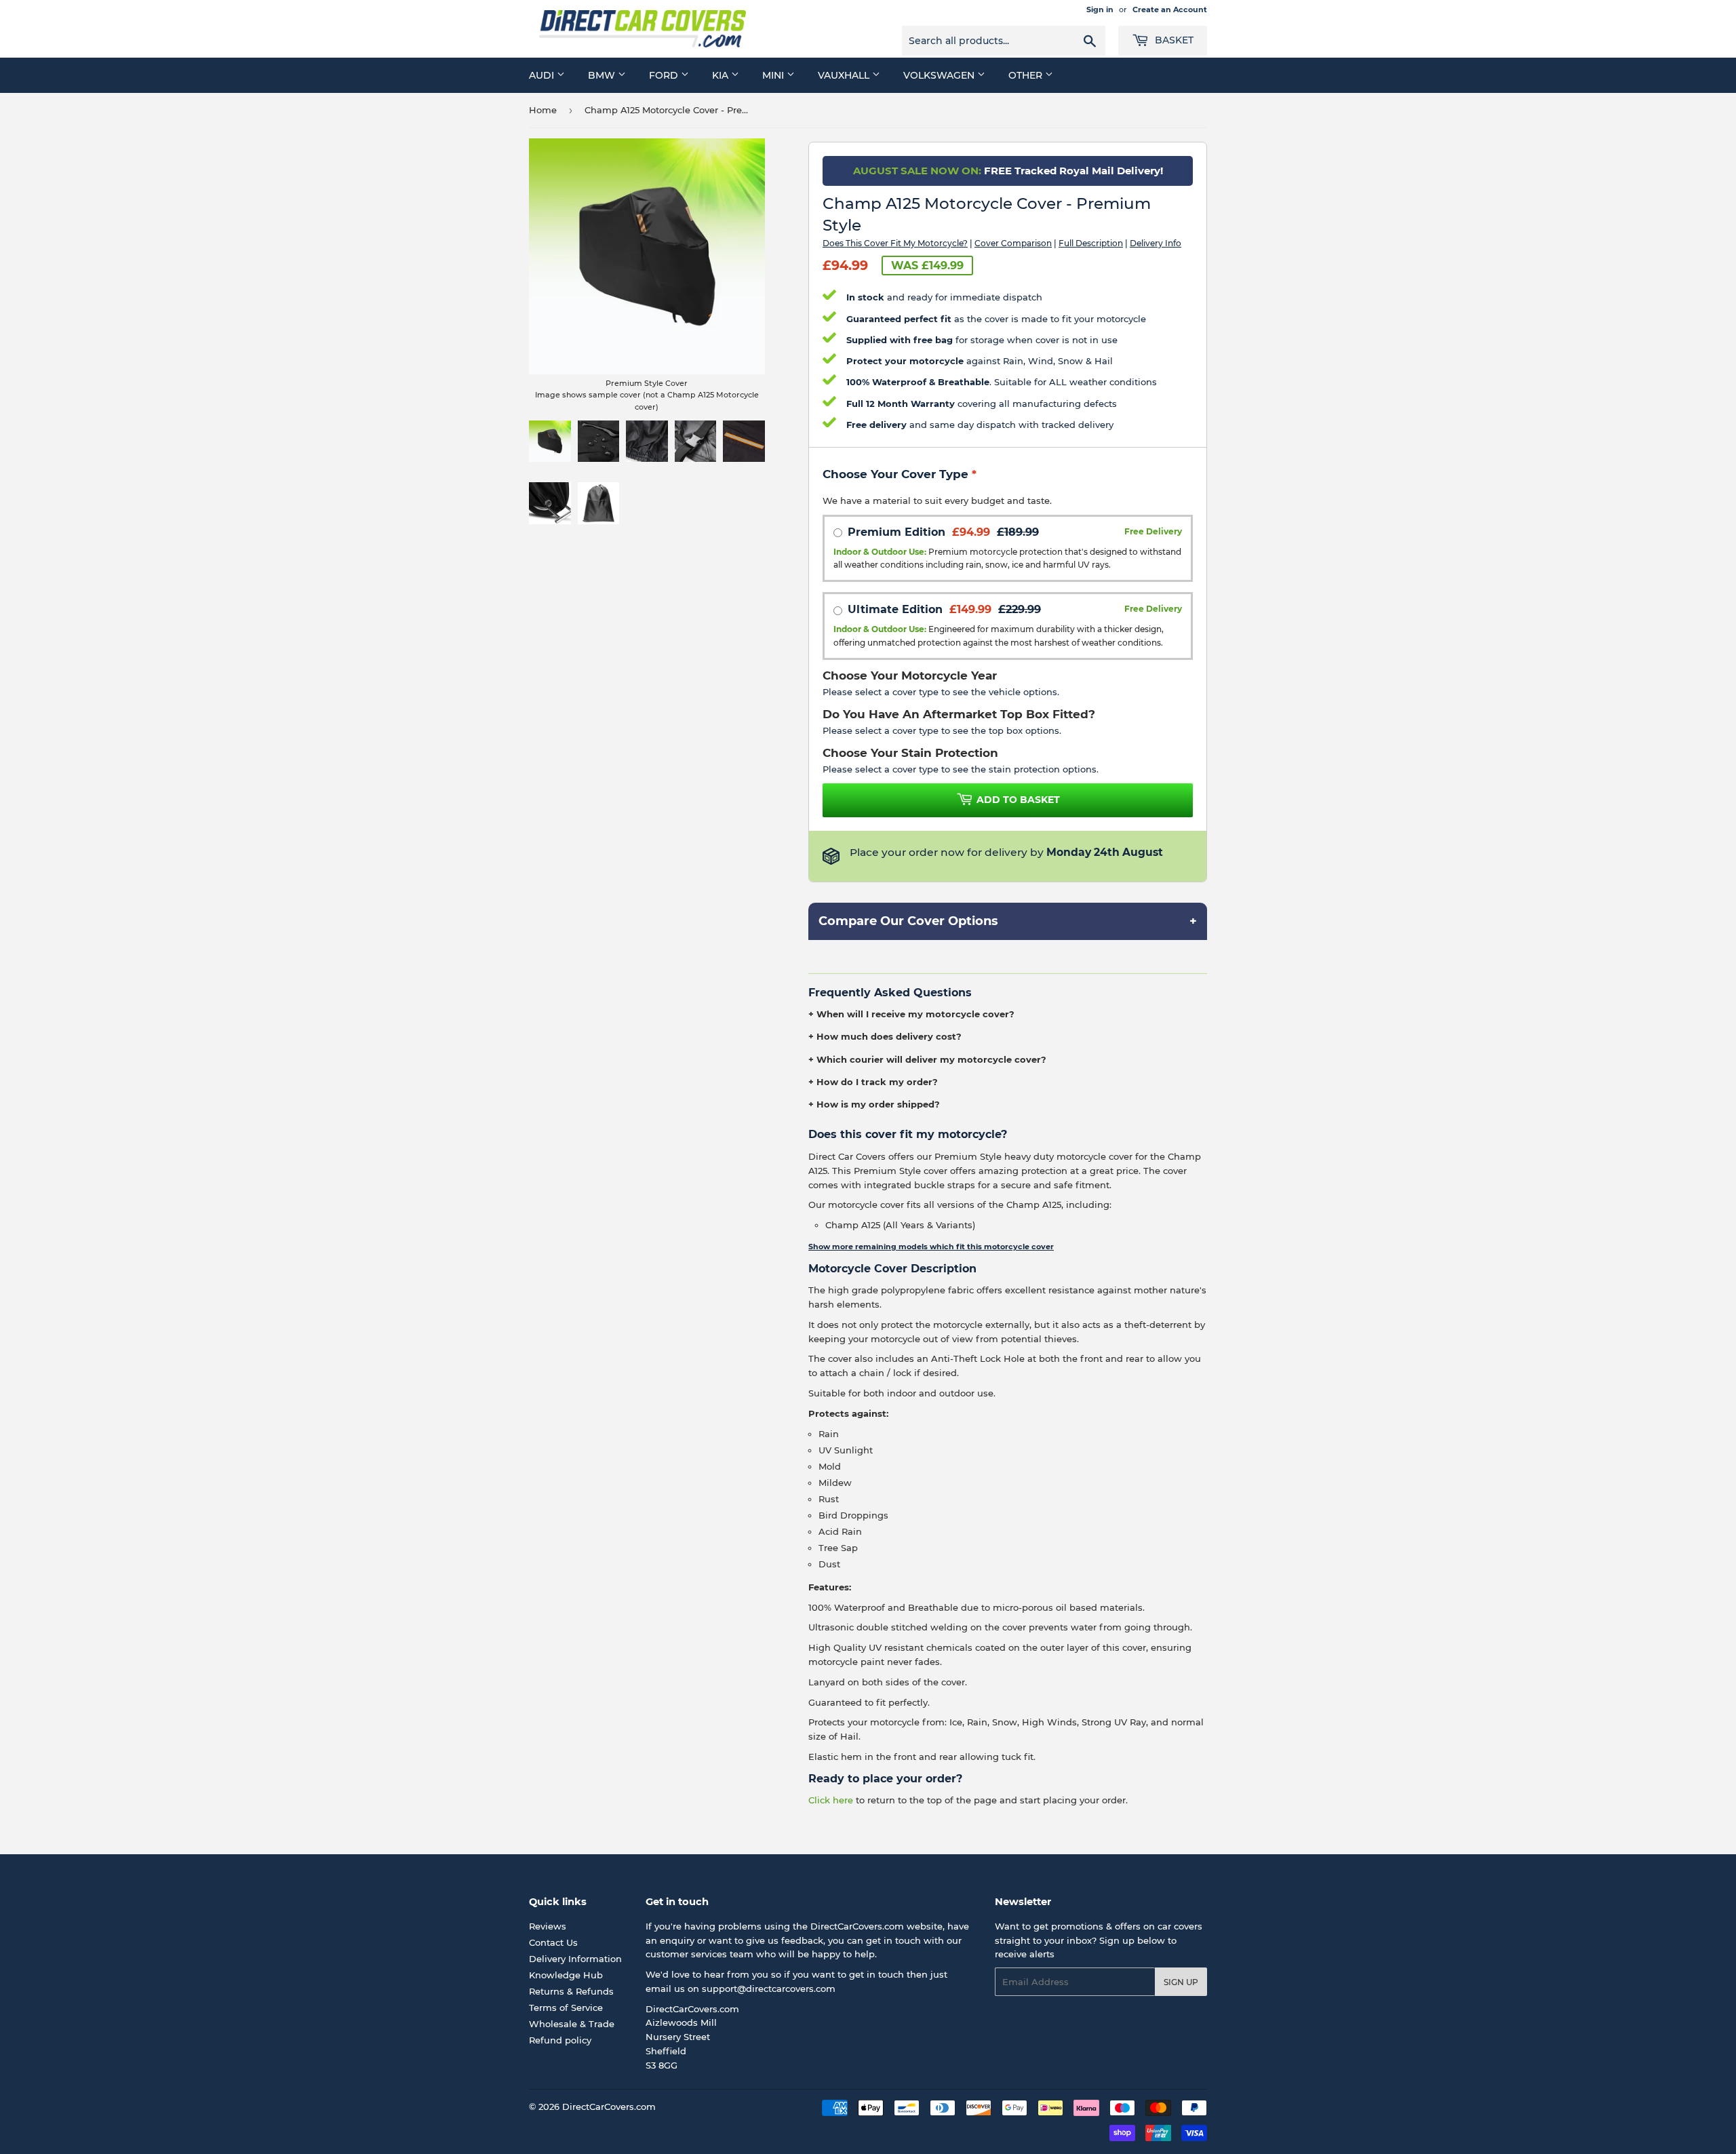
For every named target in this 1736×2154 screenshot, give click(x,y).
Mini (774, 75)
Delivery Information (575, 1959)
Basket (1173, 40)
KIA (722, 75)
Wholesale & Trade (572, 2024)
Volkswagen (940, 75)
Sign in (1100, 9)
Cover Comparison (1013, 243)
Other (1027, 75)
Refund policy (560, 2040)
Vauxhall (845, 75)
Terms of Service (566, 2008)
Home (543, 110)
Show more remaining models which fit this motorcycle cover (931, 1247)
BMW (603, 75)
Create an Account (1170, 9)
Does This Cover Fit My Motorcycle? (895, 243)
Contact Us (553, 1942)
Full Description (1091, 243)
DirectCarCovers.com (609, 2107)
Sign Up (1181, 1982)
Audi (543, 75)
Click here (831, 1800)
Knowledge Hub (566, 1975)
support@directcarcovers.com (769, 1989)
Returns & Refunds (571, 1991)
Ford (665, 75)
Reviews (548, 1926)
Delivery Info (1156, 243)
